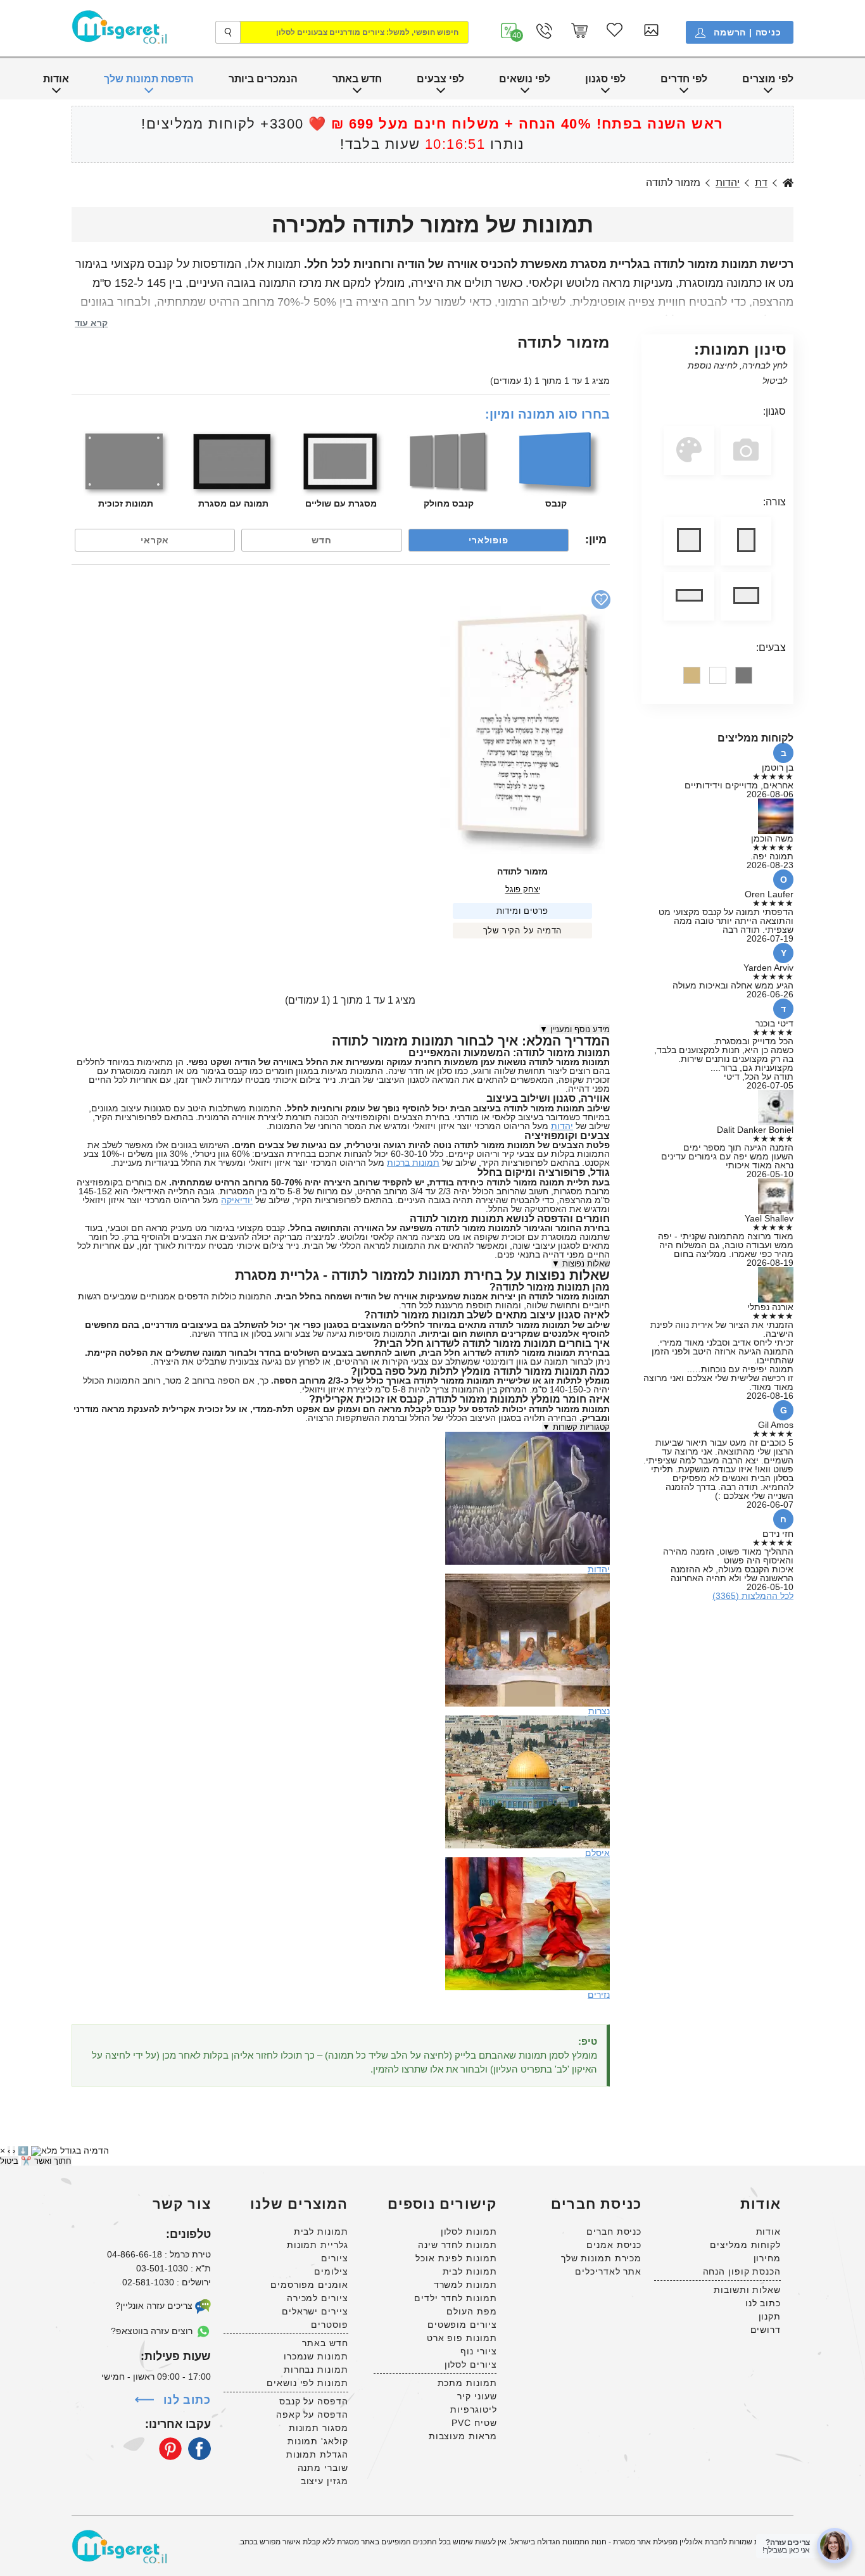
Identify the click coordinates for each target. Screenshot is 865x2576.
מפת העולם (471, 2311)
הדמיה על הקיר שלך (523, 931)
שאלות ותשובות (747, 2290)
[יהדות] (527, 1436)
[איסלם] (527, 1720)
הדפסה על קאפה (312, 2415)
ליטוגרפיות (473, 2409)
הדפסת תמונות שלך (149, 79)
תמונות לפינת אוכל (456, 2258)
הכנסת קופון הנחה (742, 2271)
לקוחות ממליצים (745, 2245)
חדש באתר (357, 79)
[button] (509, 31)
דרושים (766, 2330)
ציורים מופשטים (462, 2325)
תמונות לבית (470, 2271)
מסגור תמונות (319, 2428)
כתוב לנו (763, 2303)
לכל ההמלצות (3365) (753, 1596)
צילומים (331, 2271)
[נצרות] (527, 1578)
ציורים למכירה (318, 2298)
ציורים (334, 2258)
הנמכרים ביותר (263, 79)
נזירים (599, 1995)
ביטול (9, 2161)
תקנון (770, 2316)
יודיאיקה (237, 1200)
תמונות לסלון (469, 2232)
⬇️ (23, 2151)
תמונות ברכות (413, 1163)
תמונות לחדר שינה (457, 2245)
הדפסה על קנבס (314, 2401)
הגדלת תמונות (317, 2454)
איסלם (597, 1853)
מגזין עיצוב (325, 2481)
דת (761, 183)
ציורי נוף (478, 2351)
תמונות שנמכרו (316, 2356)
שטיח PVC (474, 2423)
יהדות (728, 183)
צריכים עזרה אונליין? (155, 2306)
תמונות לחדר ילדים (455, 2298)
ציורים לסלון (471, 2364)
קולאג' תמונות (318, 2441)
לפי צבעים (440, 79)
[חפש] (228, 32)
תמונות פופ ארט (462, 2338)
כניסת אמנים (614, 2245)
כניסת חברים (614, 2232)
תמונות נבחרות (316, 2370)
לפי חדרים (684, 79)
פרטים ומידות (523, 911)
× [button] (3, 2150)
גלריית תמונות (318, 2245)
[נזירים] (527, 1862)
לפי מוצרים (768, 79)
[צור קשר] (544, 31)
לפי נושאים (525, 79)
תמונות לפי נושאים (307, 2383)
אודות (56, 79)
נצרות (599, 1711)
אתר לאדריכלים (608, 2271)
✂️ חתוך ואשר (46, 2161)
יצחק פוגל (523, 889)
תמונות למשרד (465, 2285)
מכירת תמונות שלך (601, 2258)
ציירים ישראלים (315, 2311)
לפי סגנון (605, 79)
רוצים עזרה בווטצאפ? (153, 2331)
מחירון (767, 2258)
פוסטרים (329, 2325)
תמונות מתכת (467, 2383)
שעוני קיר (477, 2396)
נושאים (788, 183)
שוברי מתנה (323, 2468)
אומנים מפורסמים (309, 2285)
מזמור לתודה (522, 871)
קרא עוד (91, 323)
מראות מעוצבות (463, 2436)
